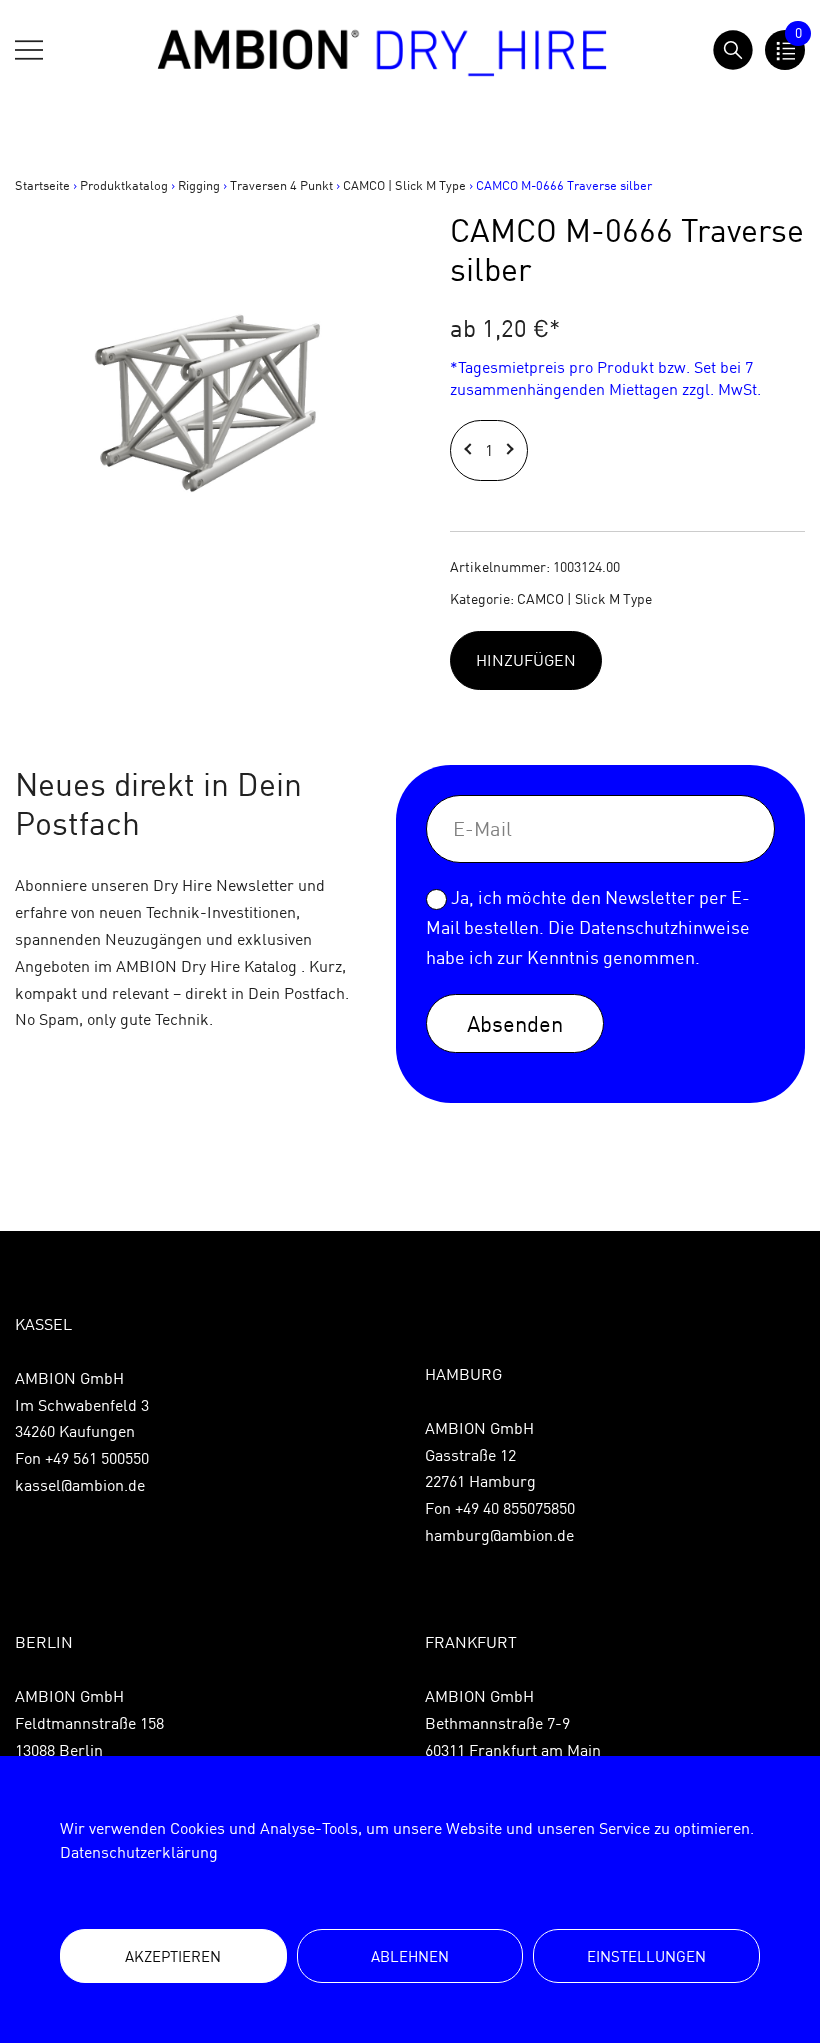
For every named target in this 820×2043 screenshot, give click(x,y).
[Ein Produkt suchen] (733, 50)
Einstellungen (646, 1956)
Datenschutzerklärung (139, 1852)
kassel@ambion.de (80, 1485)
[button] (470, 450)
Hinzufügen (526, 660)
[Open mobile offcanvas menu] (29, 50)
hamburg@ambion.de (499, 1535)
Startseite (42, 185)
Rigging (199, 185)
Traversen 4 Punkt (281, 185)
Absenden (515, 1023)
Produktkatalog (124, 185)
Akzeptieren (173, 1956)
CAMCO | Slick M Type (404, 185)
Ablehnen (410, 1956)
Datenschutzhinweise (664, 927)
